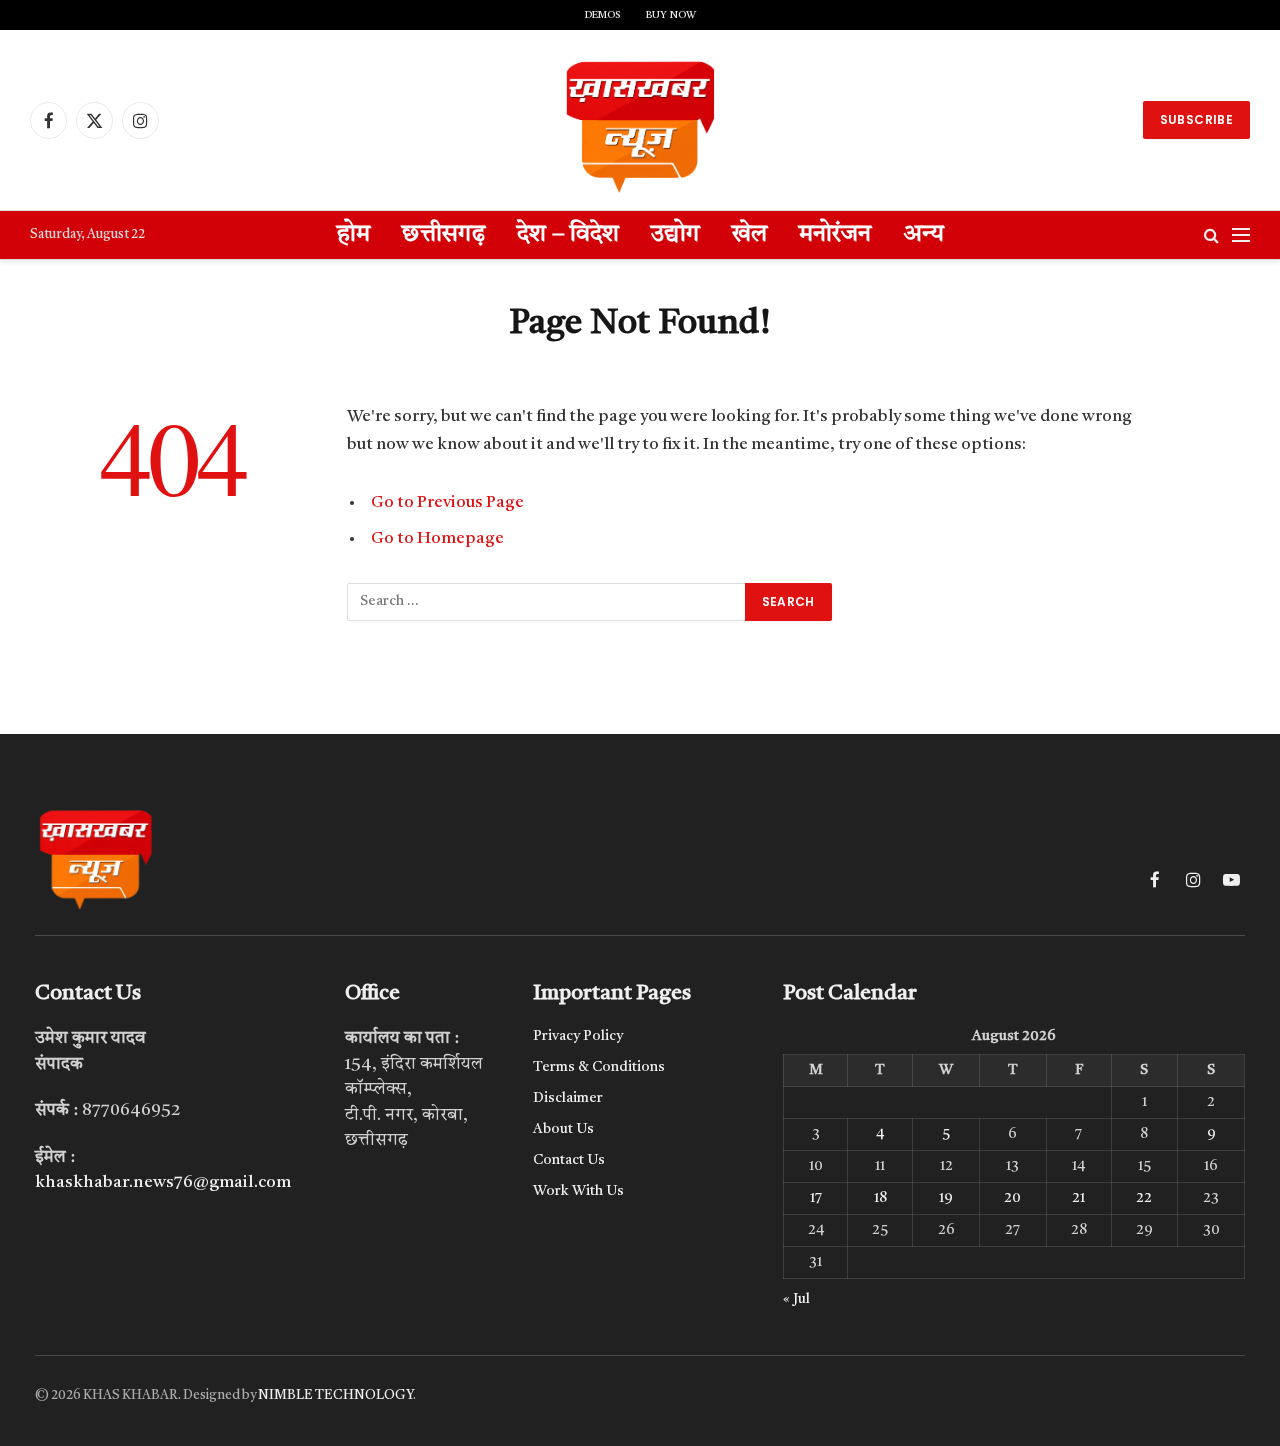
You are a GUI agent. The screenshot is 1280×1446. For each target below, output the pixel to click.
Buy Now (671, 15)
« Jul (796, 1299)
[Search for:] (547, 602)
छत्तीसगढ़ (443, 235)
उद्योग (675, 235)
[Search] (1211, 235)
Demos (602, 15)
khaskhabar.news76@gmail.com (163, 1182)
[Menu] (1241, 235)
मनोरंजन (835, 235)
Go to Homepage (437, 538)
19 (946, 1198)
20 (1012, 1198)
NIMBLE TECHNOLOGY (335, 1395)
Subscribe (1196, 119)
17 (816, 1198)
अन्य (923, 235)
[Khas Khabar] (640, 120)
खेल (749, 235)
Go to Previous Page (447, 502)
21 (1078, 1198)
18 (880, 1198)
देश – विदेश (568, 235)
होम (353, 235)
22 (1144, 1198)
